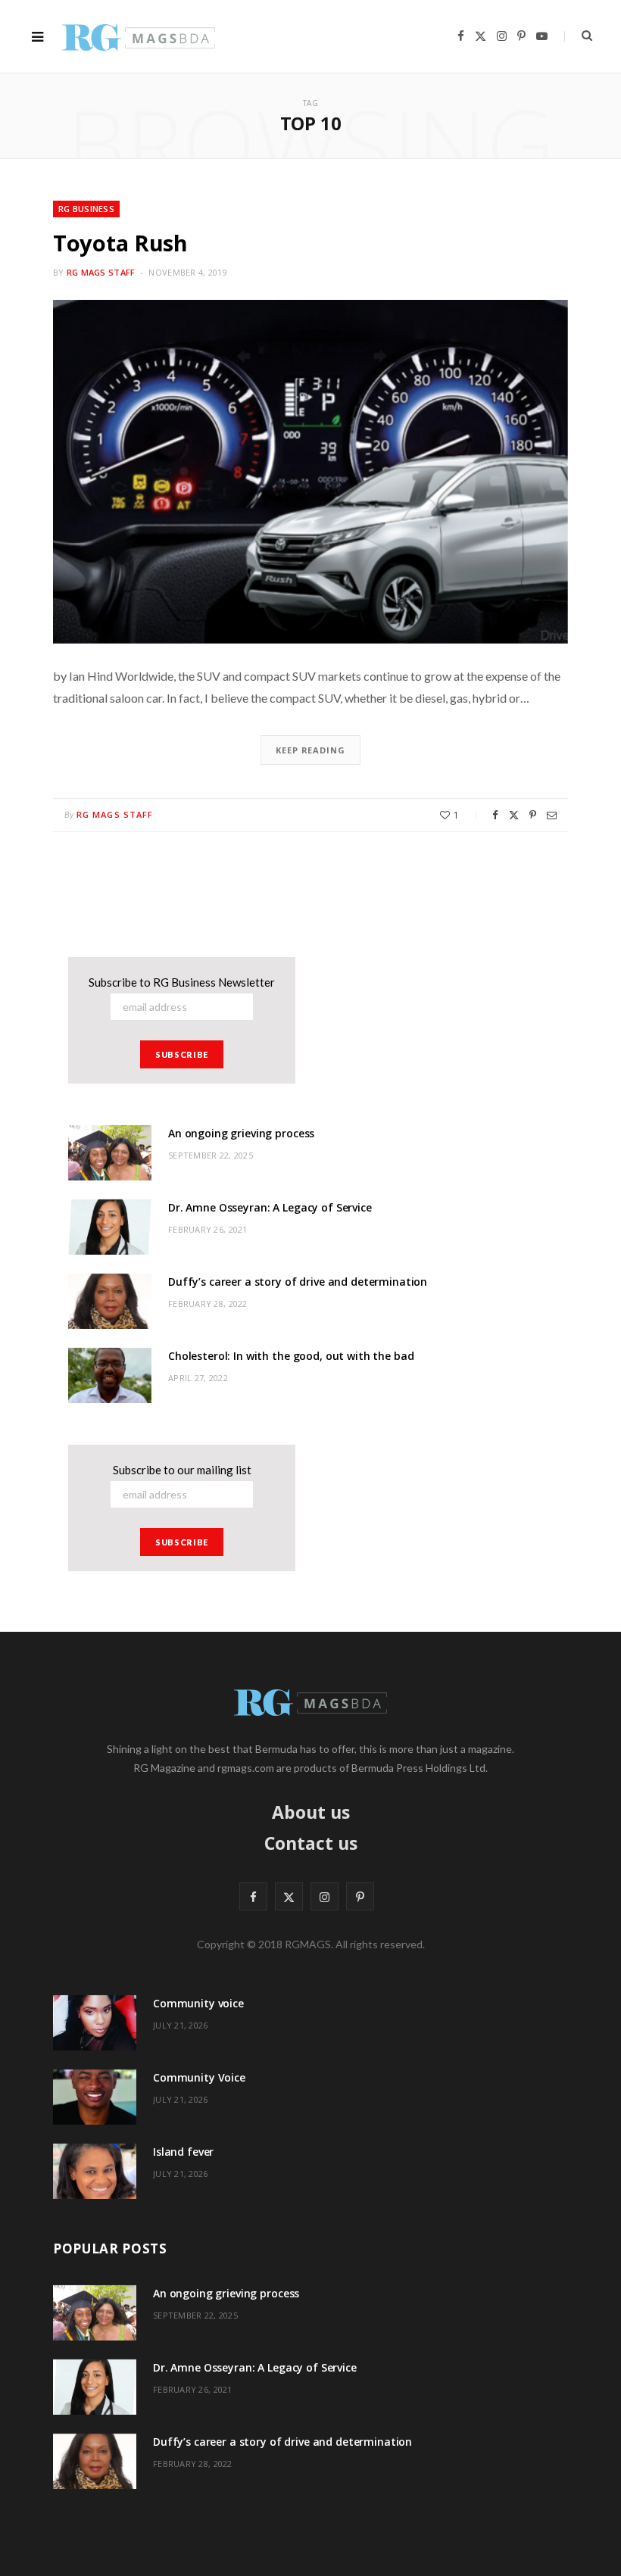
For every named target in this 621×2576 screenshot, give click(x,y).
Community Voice (199, 2077)
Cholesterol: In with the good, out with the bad (291, 1356)
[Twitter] (514, 815)
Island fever (183, 2152)
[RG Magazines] (139, 36)
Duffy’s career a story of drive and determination (298, 1282)
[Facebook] (495, 815)
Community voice (198, 2003)
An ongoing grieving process (241, 1133)
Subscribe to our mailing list (182, 1470)
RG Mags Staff (101, 272)
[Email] (552, 815)
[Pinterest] (533, 815)
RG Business (86, 209)
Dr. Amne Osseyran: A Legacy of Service (270, 1207)
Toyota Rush (120, 243)
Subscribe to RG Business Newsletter (182, 982)
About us (311, 1812)
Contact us (311, 1843)
